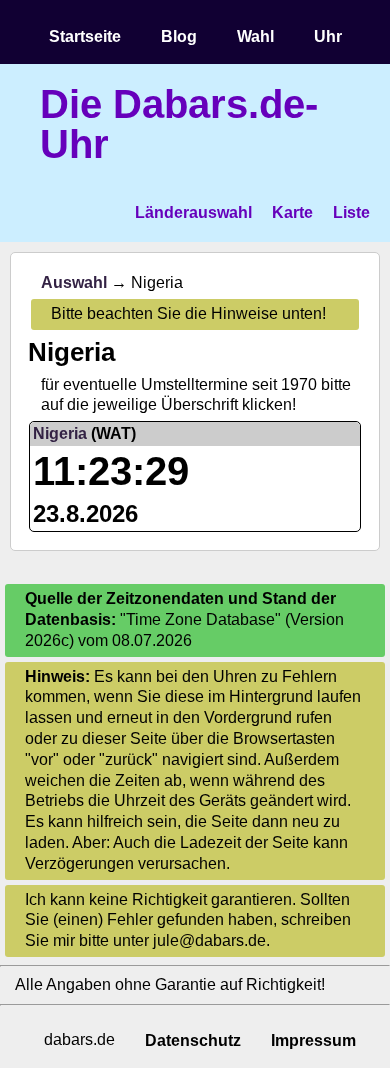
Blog (179, 36)
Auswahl (74, 282)
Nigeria (60, 433)
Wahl (255, 36)
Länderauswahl (193, 212)
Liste (351, 212)
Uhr (328, 36)
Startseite (85, 36)
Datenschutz (193, 1040)
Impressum (313, 1040)
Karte (292, 212)
